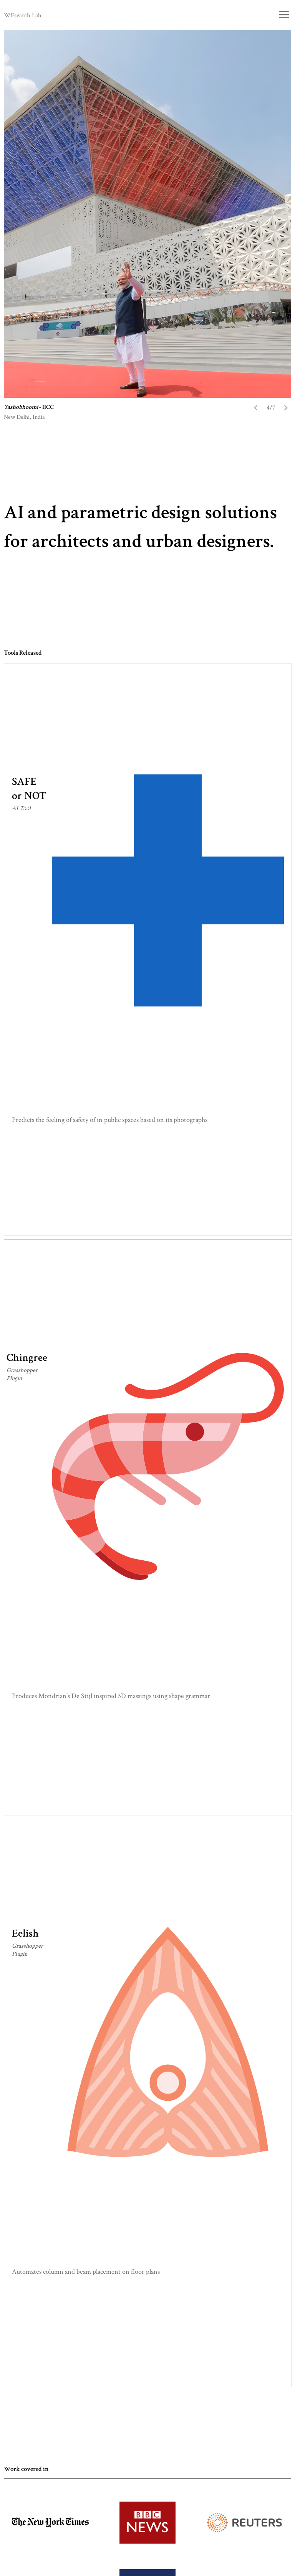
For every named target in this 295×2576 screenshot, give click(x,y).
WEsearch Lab (22, 15)
